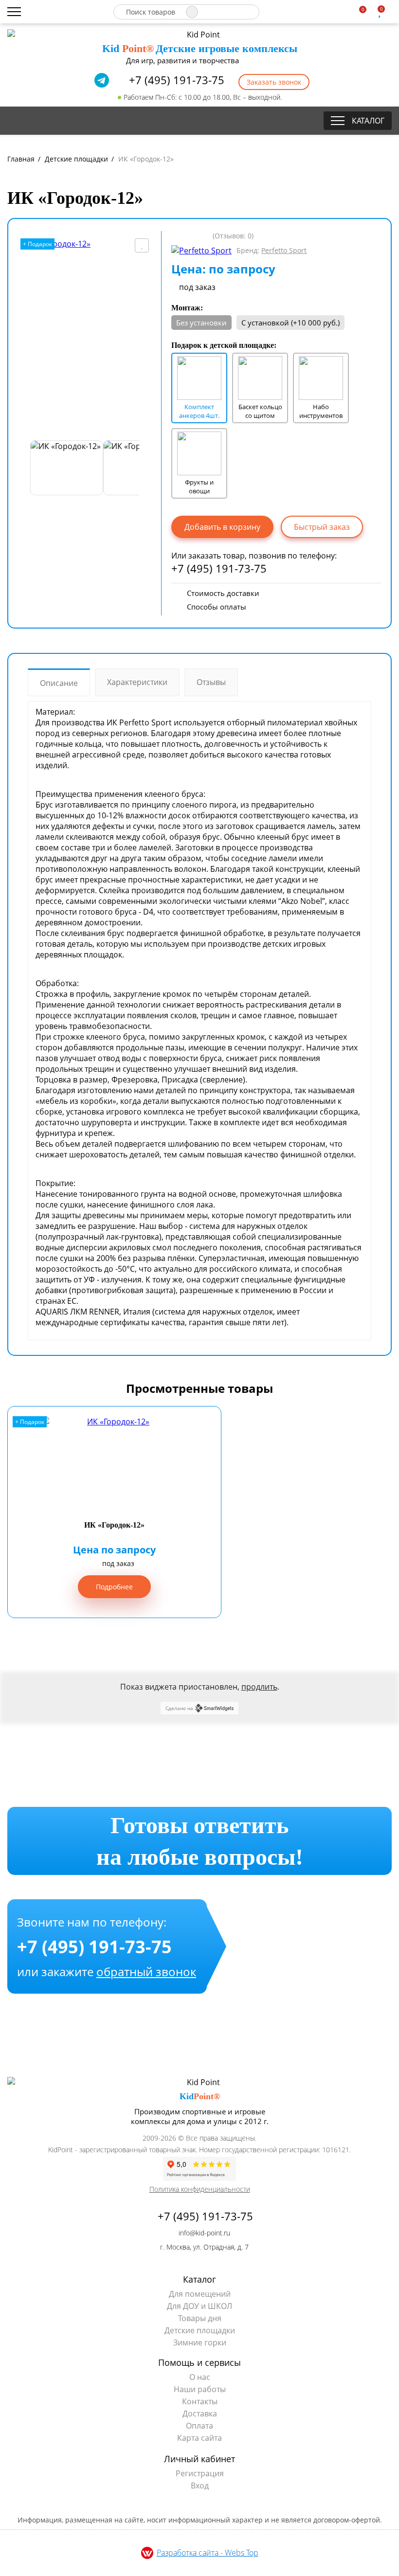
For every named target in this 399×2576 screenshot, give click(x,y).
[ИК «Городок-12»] (85, 336)
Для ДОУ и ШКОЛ (199, 2306)
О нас (200, 2377)
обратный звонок (146, 1972)
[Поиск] (192, 12)
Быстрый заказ (322, 527)
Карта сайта (199, 2438)
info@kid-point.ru (203, 2233)
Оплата (199, 2426)
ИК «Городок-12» (114, 1525)
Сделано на (179, 1708)
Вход (200, 2486)
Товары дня (200, 2318)
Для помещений (200, 2294)
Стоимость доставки (223, 593)
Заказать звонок (274, 82)
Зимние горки (200, 2342)
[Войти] (395, 12)
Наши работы (200, 2389)
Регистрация (200, 2473)
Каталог (368, 121)
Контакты (200, 2401)
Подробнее (114, 1587)
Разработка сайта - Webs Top (208, 2553)
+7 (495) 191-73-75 (175, 80)
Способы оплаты (217, 607)
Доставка (200, 2414)
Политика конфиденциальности (200, 2189)
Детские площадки (200, 2330)
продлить (259, 1687)
